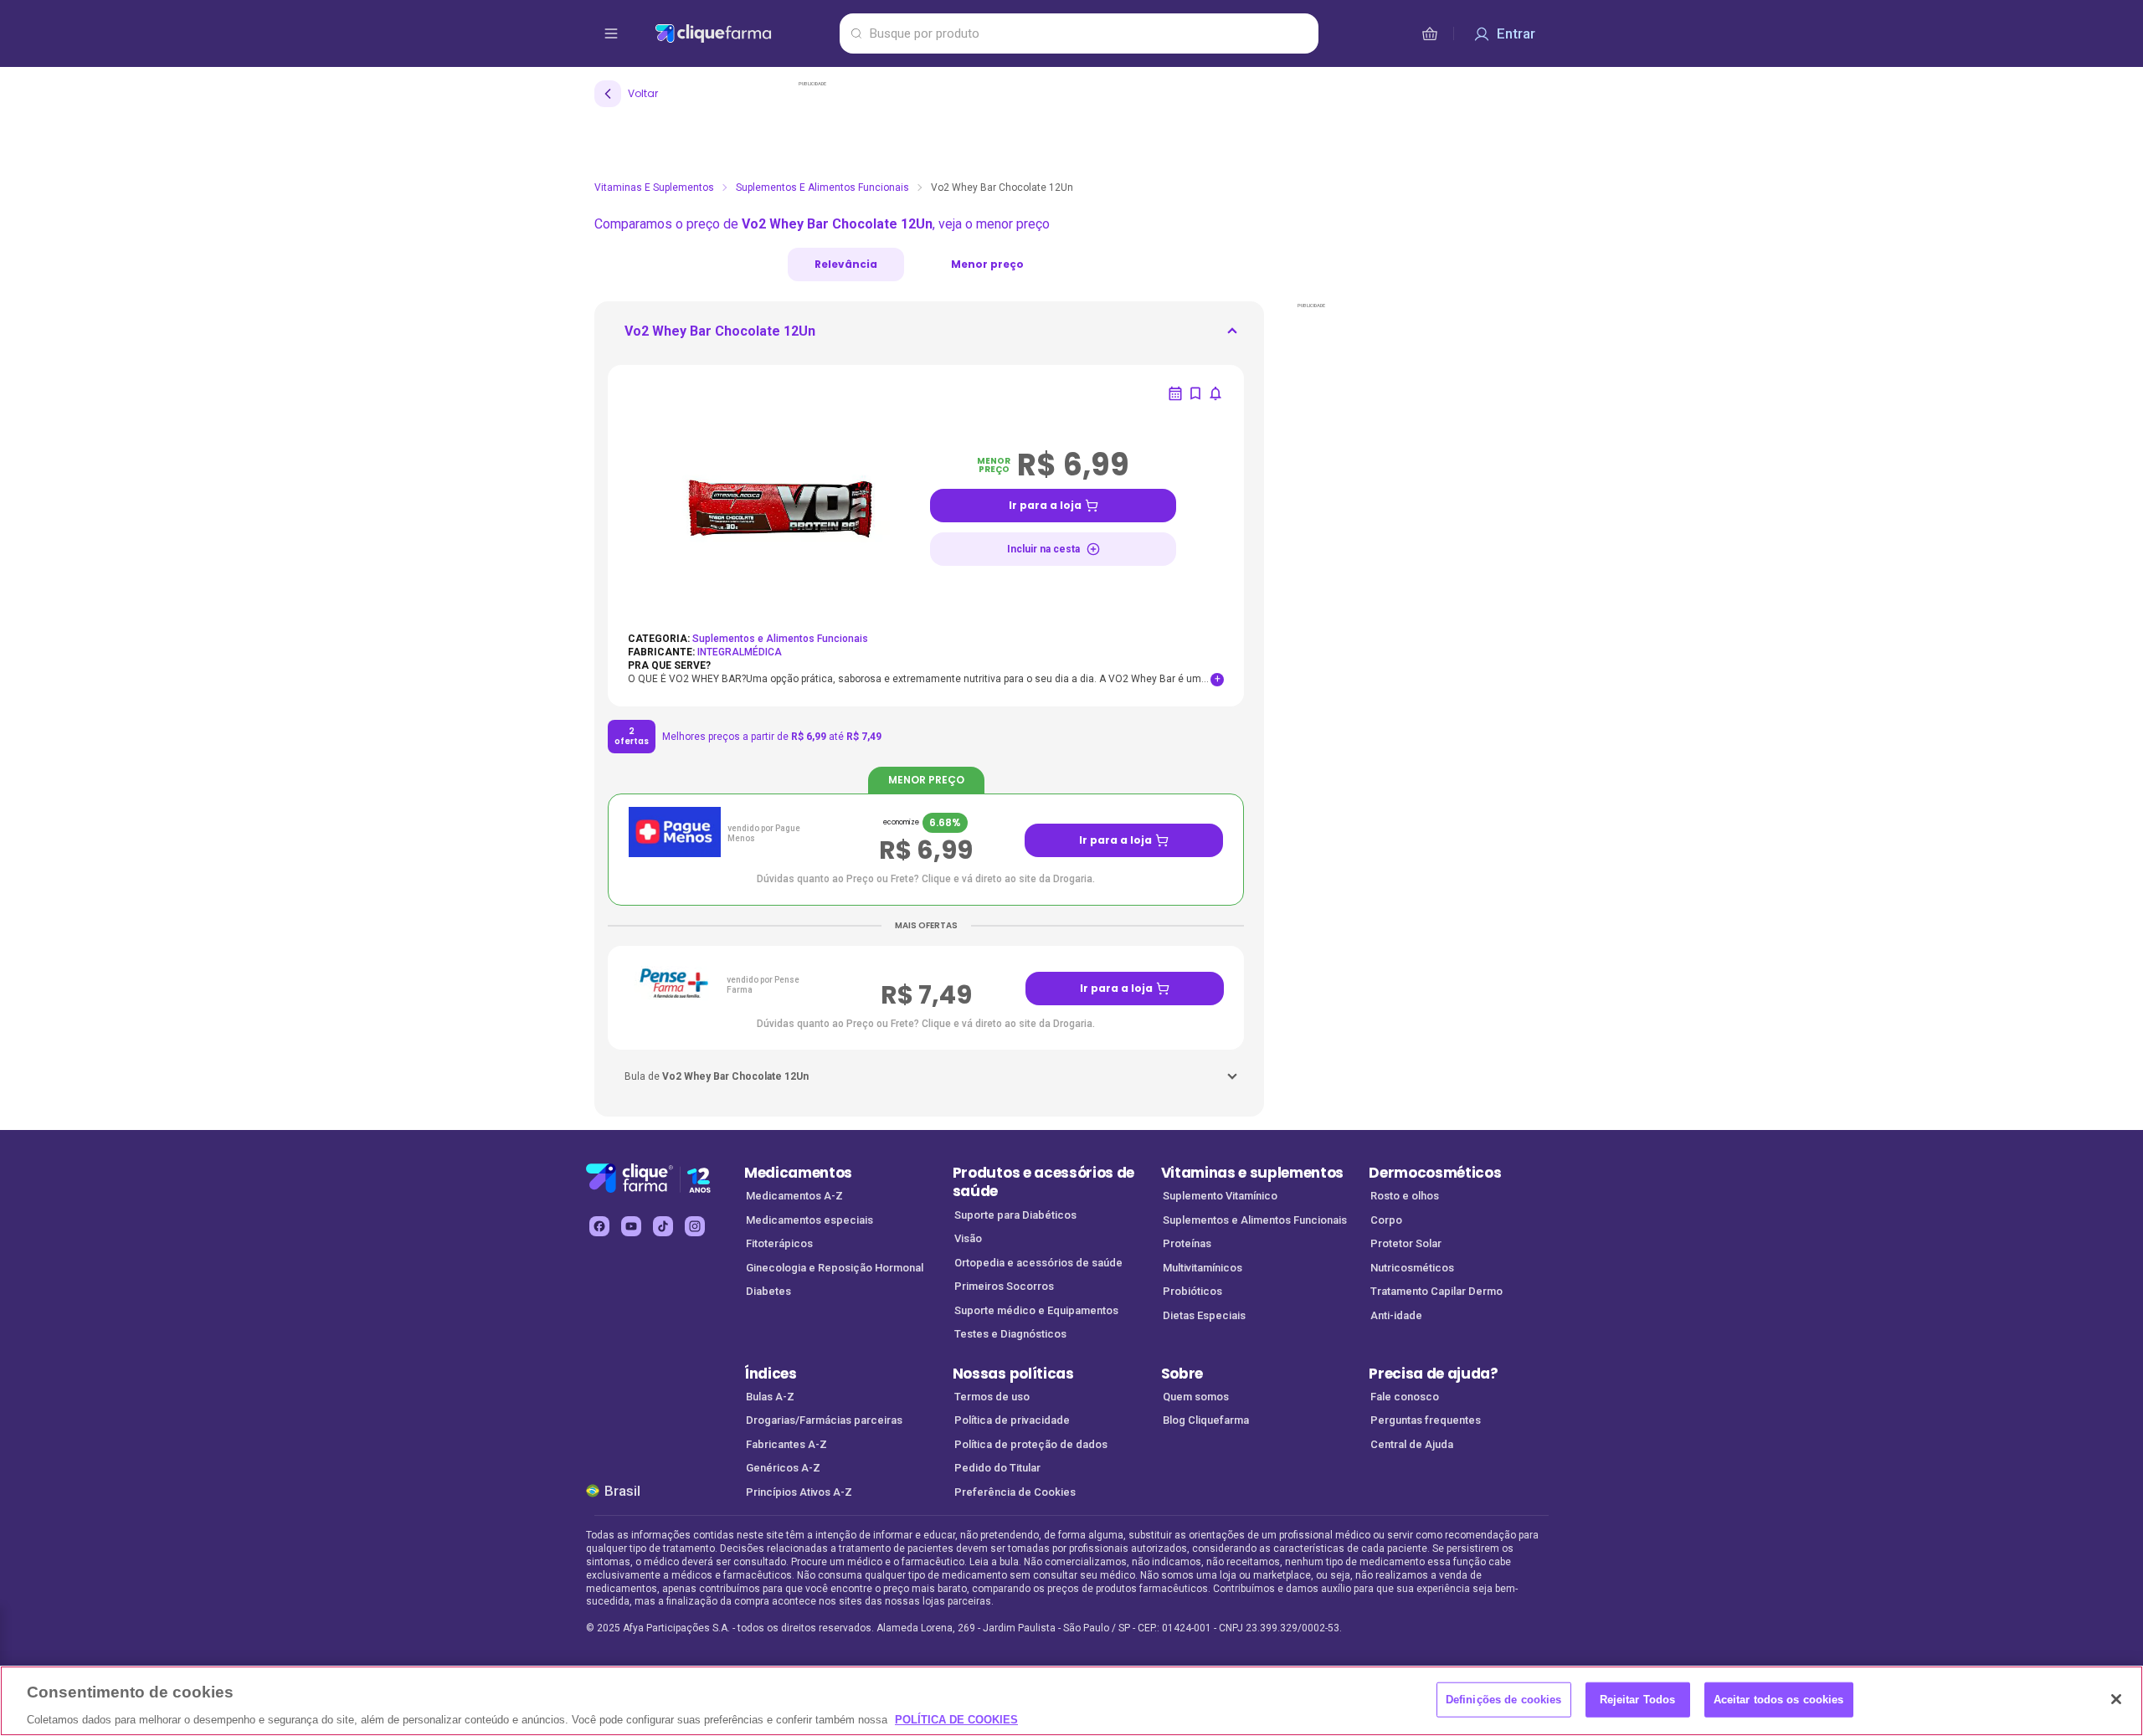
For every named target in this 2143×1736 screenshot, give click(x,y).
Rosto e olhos (1405, 1196)
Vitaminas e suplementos (1253, 1173)
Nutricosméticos (1412, 1268)
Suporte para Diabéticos (1015, 1215)
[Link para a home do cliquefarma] (744, 33)
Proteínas (1187, 1243)
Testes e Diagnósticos (1010, 1334)
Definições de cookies (1504, 1699)
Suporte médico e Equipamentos (1036, 1310)
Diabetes (768, 1291)
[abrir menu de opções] (611, 33)
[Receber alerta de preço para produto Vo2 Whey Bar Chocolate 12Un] (1215, 393)
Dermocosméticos (1435, 1173)
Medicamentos (798, 1173)
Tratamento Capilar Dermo (1436, 1291)
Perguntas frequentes (1426, 1420)
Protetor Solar (1406, 1243)
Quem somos (1196, 1397)
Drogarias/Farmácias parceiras (824, 1420)
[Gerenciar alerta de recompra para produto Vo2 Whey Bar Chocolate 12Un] (1175, 393)
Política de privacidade (1012, 1420)
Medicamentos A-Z (794, 1196)
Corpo (1386, 1220)
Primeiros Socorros (1004, 1286)
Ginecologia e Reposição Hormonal (835, 1268)
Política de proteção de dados (1031, 1444)
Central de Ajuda (1412, 1444)
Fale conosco (1405, 1397)
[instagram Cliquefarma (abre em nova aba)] (695, 1226)
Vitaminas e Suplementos (654, 187)
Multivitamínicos (1203, 1268)
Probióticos (1192, 1291)
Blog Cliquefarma (1206, 1420)
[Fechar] (2116, 1699)
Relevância (846, 264)
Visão (968, 1238)
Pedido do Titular (997, 1468)
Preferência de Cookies (1015, 1492)
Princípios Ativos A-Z (799, 1492)
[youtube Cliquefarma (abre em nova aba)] (631, 1226)
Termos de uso (992, 1397)
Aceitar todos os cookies (1779, 1699)
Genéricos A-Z (783, 1468)
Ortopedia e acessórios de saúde (1038, 1263)
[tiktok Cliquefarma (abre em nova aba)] (663, 1226)
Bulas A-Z (770, 1397)
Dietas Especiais (1204, 1315)
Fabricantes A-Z (786, 1444)
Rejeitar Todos (1638, 1699)
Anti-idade (1396, 1315)
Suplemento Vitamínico (1220, 1196)
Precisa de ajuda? (1434, 1374)
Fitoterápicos (779, 1243)
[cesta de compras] (1430, 33)
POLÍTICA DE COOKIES (956, 1719)
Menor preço (987, 264)
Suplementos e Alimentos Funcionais (822, 187)
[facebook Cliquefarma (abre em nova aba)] (599, 1226)
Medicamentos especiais (809, 1220)
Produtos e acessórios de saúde (1043, 1182)
